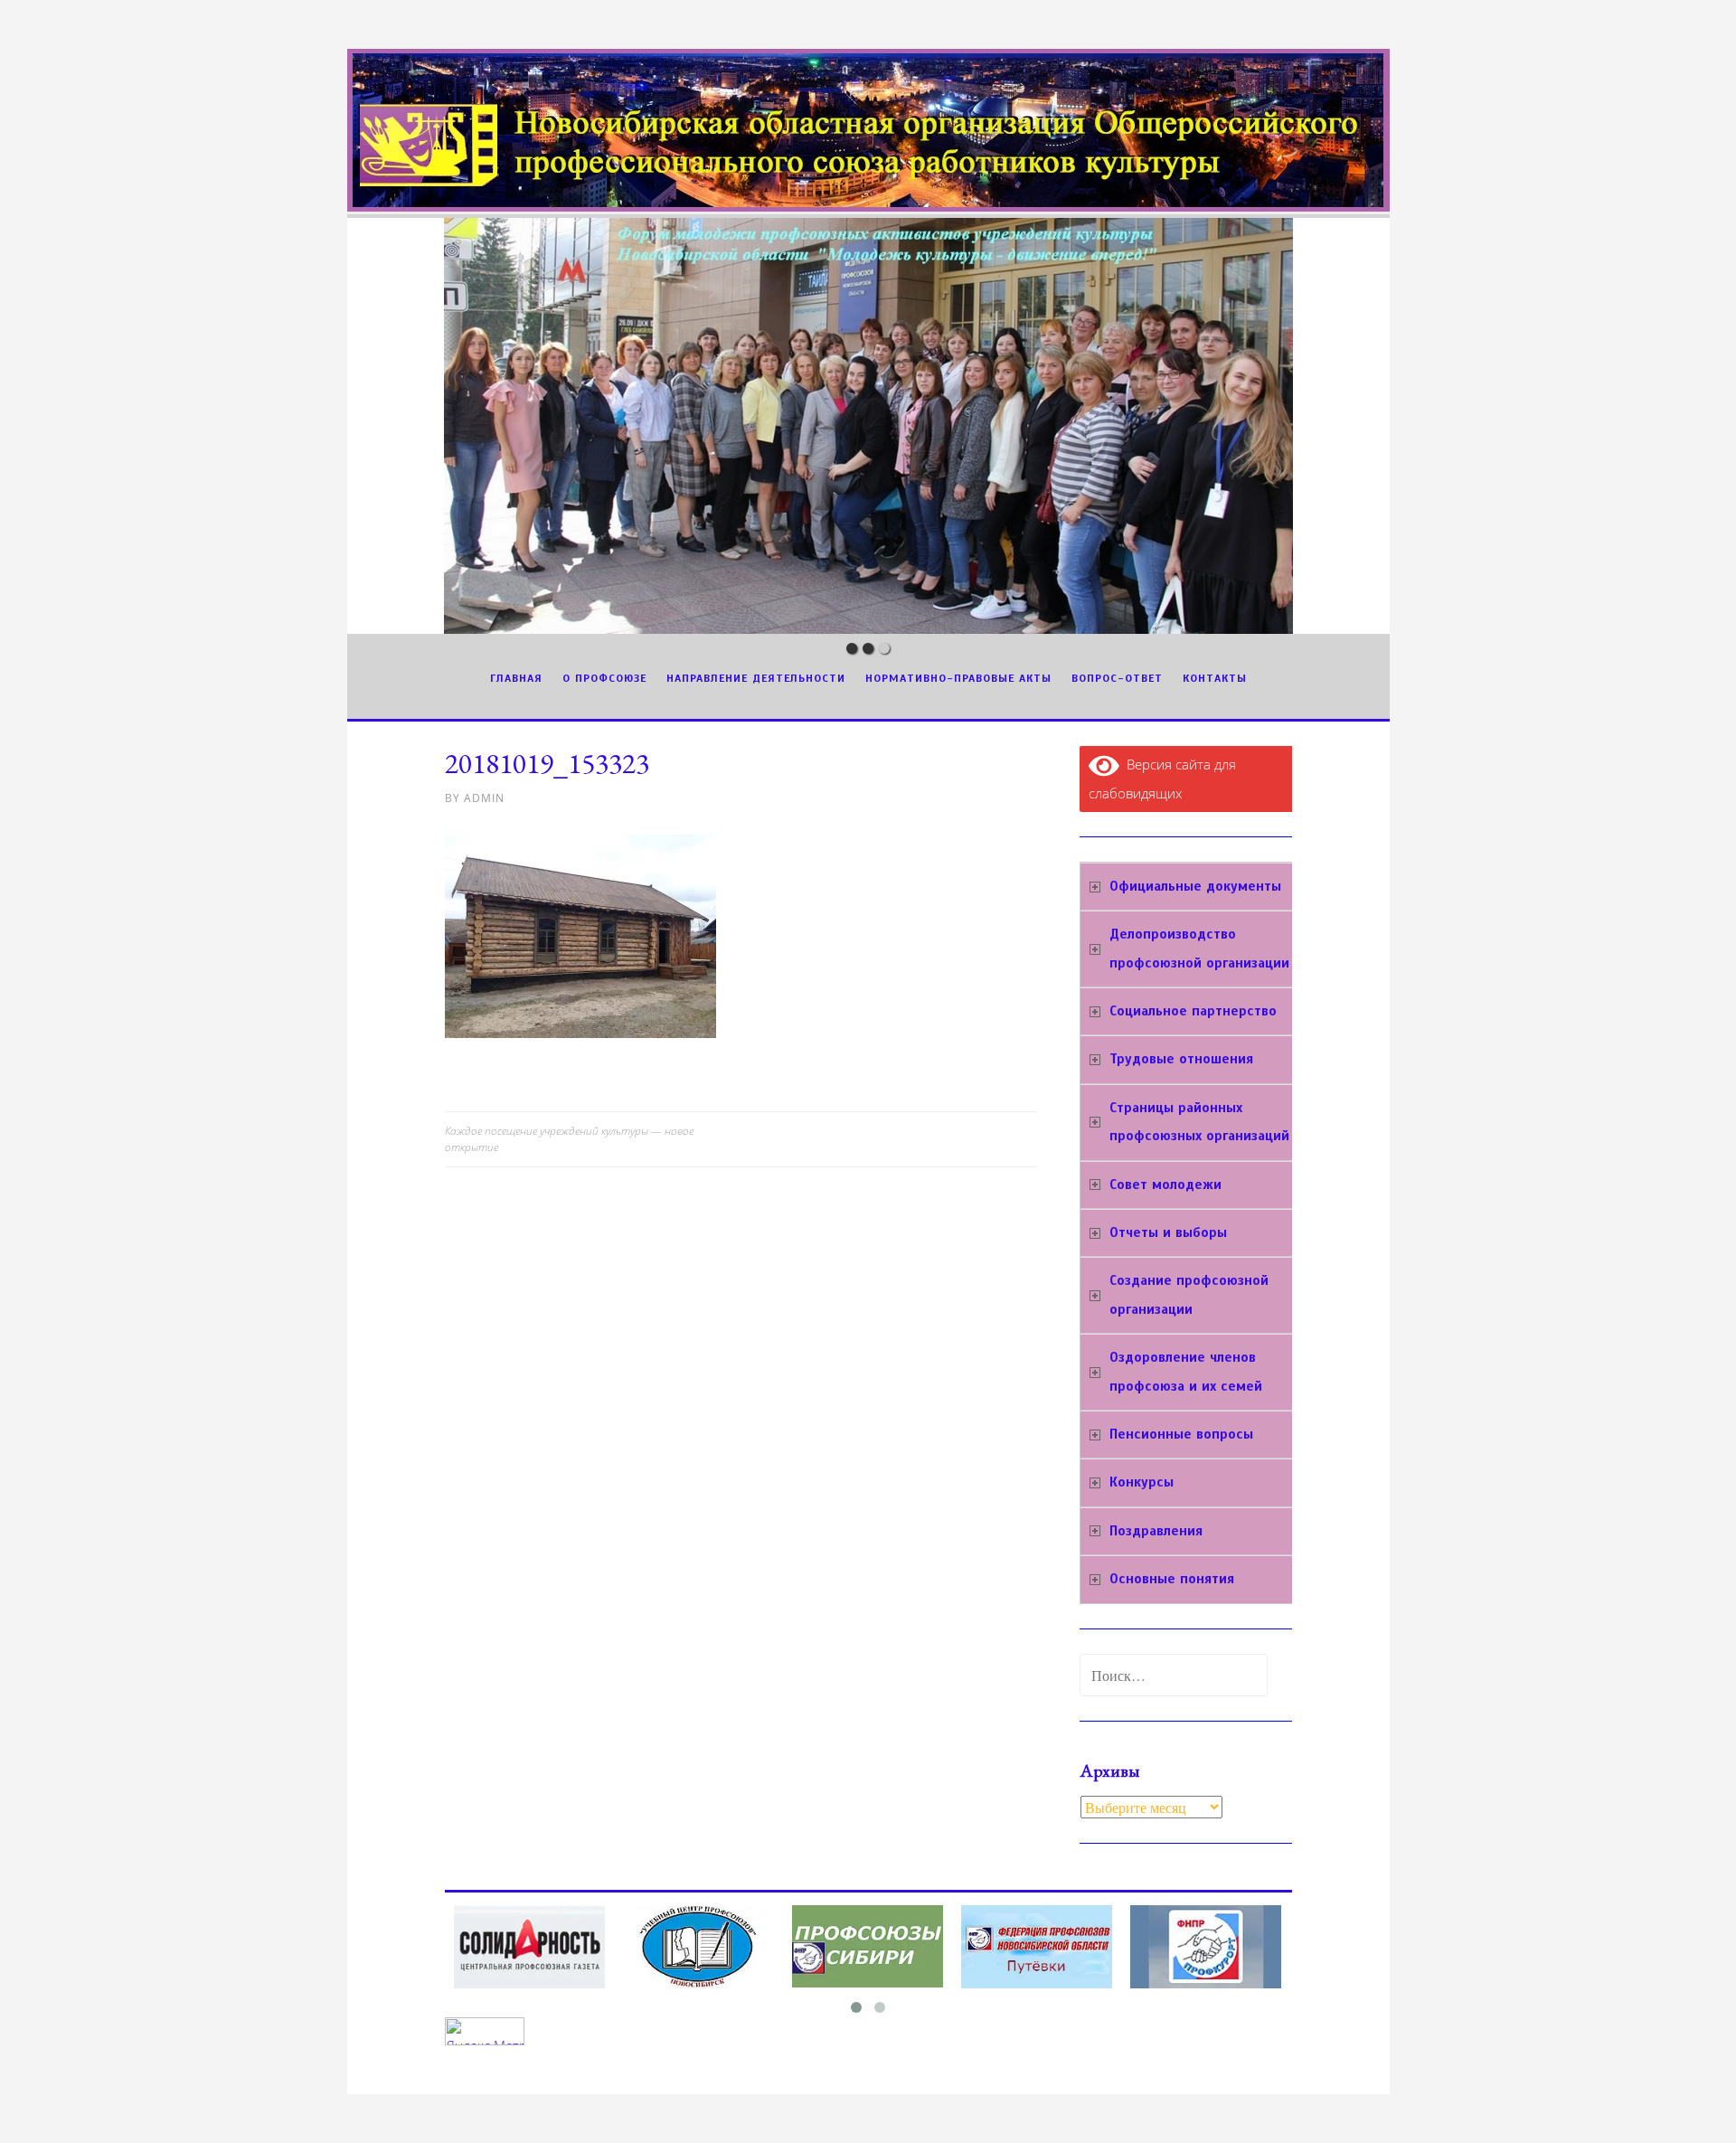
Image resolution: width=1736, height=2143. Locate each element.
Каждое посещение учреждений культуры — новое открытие (569, 1139)
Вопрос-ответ (1117, 678)
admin (484, 798)
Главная (516, 678)
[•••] (868, 426)
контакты (1215, 678)
